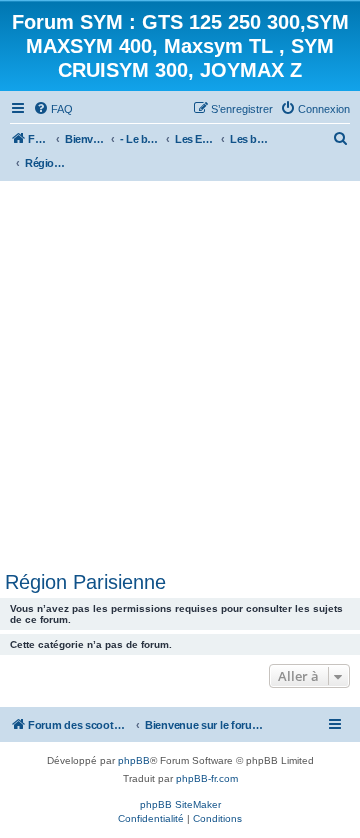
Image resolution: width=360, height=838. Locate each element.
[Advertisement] (180, 371)
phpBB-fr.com (207, 778)
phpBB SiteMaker (180, 804)
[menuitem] (53, 109)
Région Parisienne (85, 582)
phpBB (134, 760)
